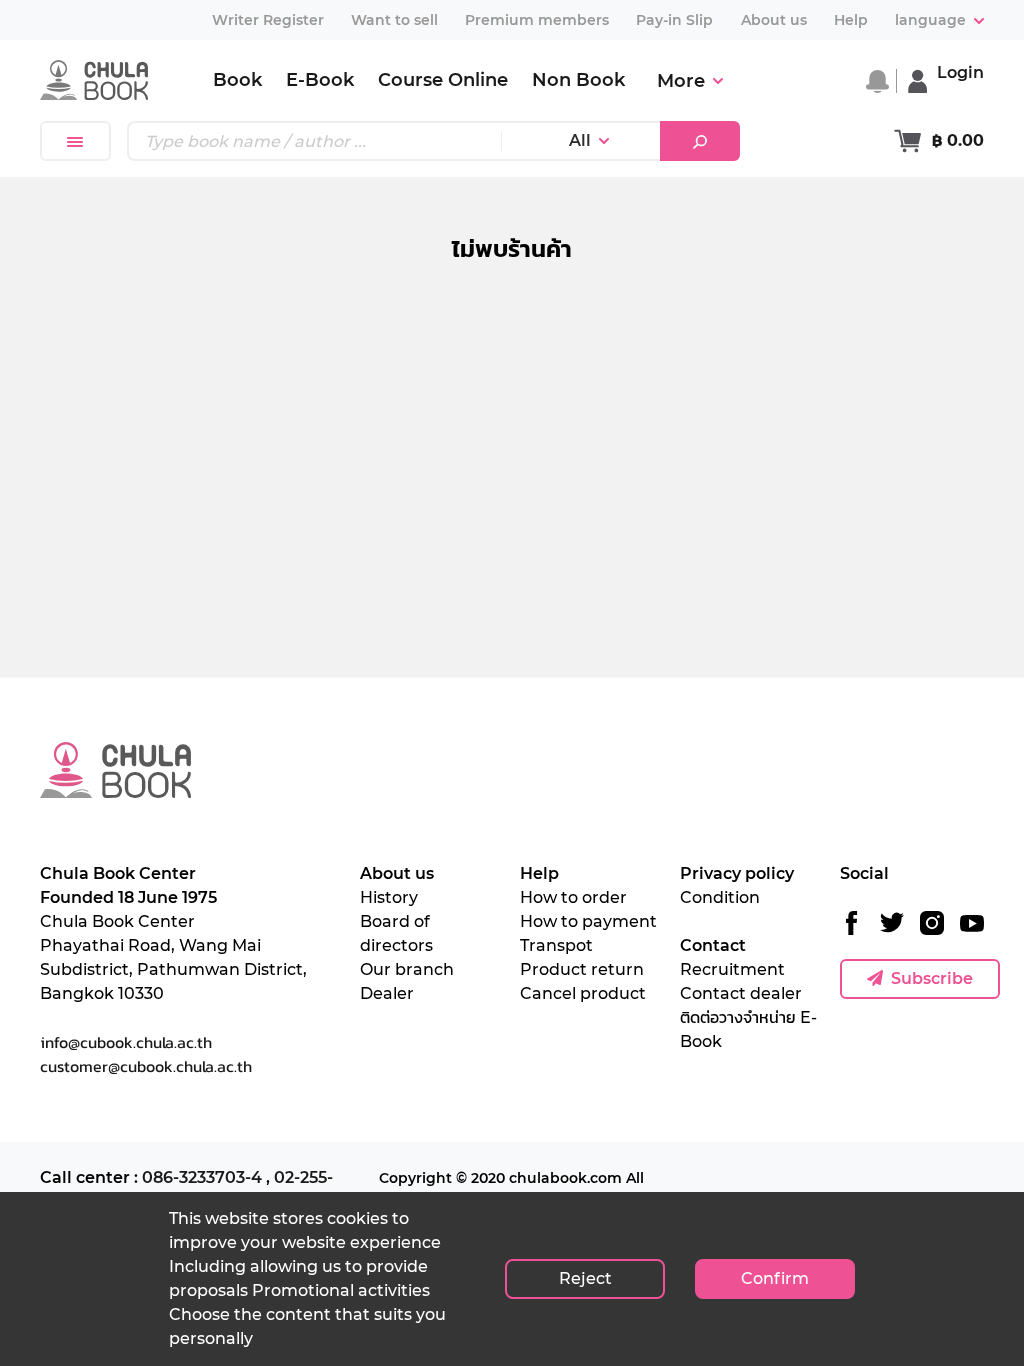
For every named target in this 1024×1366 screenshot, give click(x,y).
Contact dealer (741, 993)
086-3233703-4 (202, 1177)
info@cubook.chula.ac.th (126, 1042)
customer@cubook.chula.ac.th (146, 1066)
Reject (585, 1278)
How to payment (588, 921)
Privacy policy (737, 873)
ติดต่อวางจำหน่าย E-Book (748, 1029)
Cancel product (583, 993)
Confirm (775, 1278)
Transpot (556, 945)
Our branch (407, 969)
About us (397, 873)
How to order (573, 897)
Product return (582, 969)
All (580, 140)
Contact (713, 945)
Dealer (387, 993)
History (389, 897)
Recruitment (732, 969)
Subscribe (932, 978)
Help (539, 873)
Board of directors (396, 933)
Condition (720, 897)
